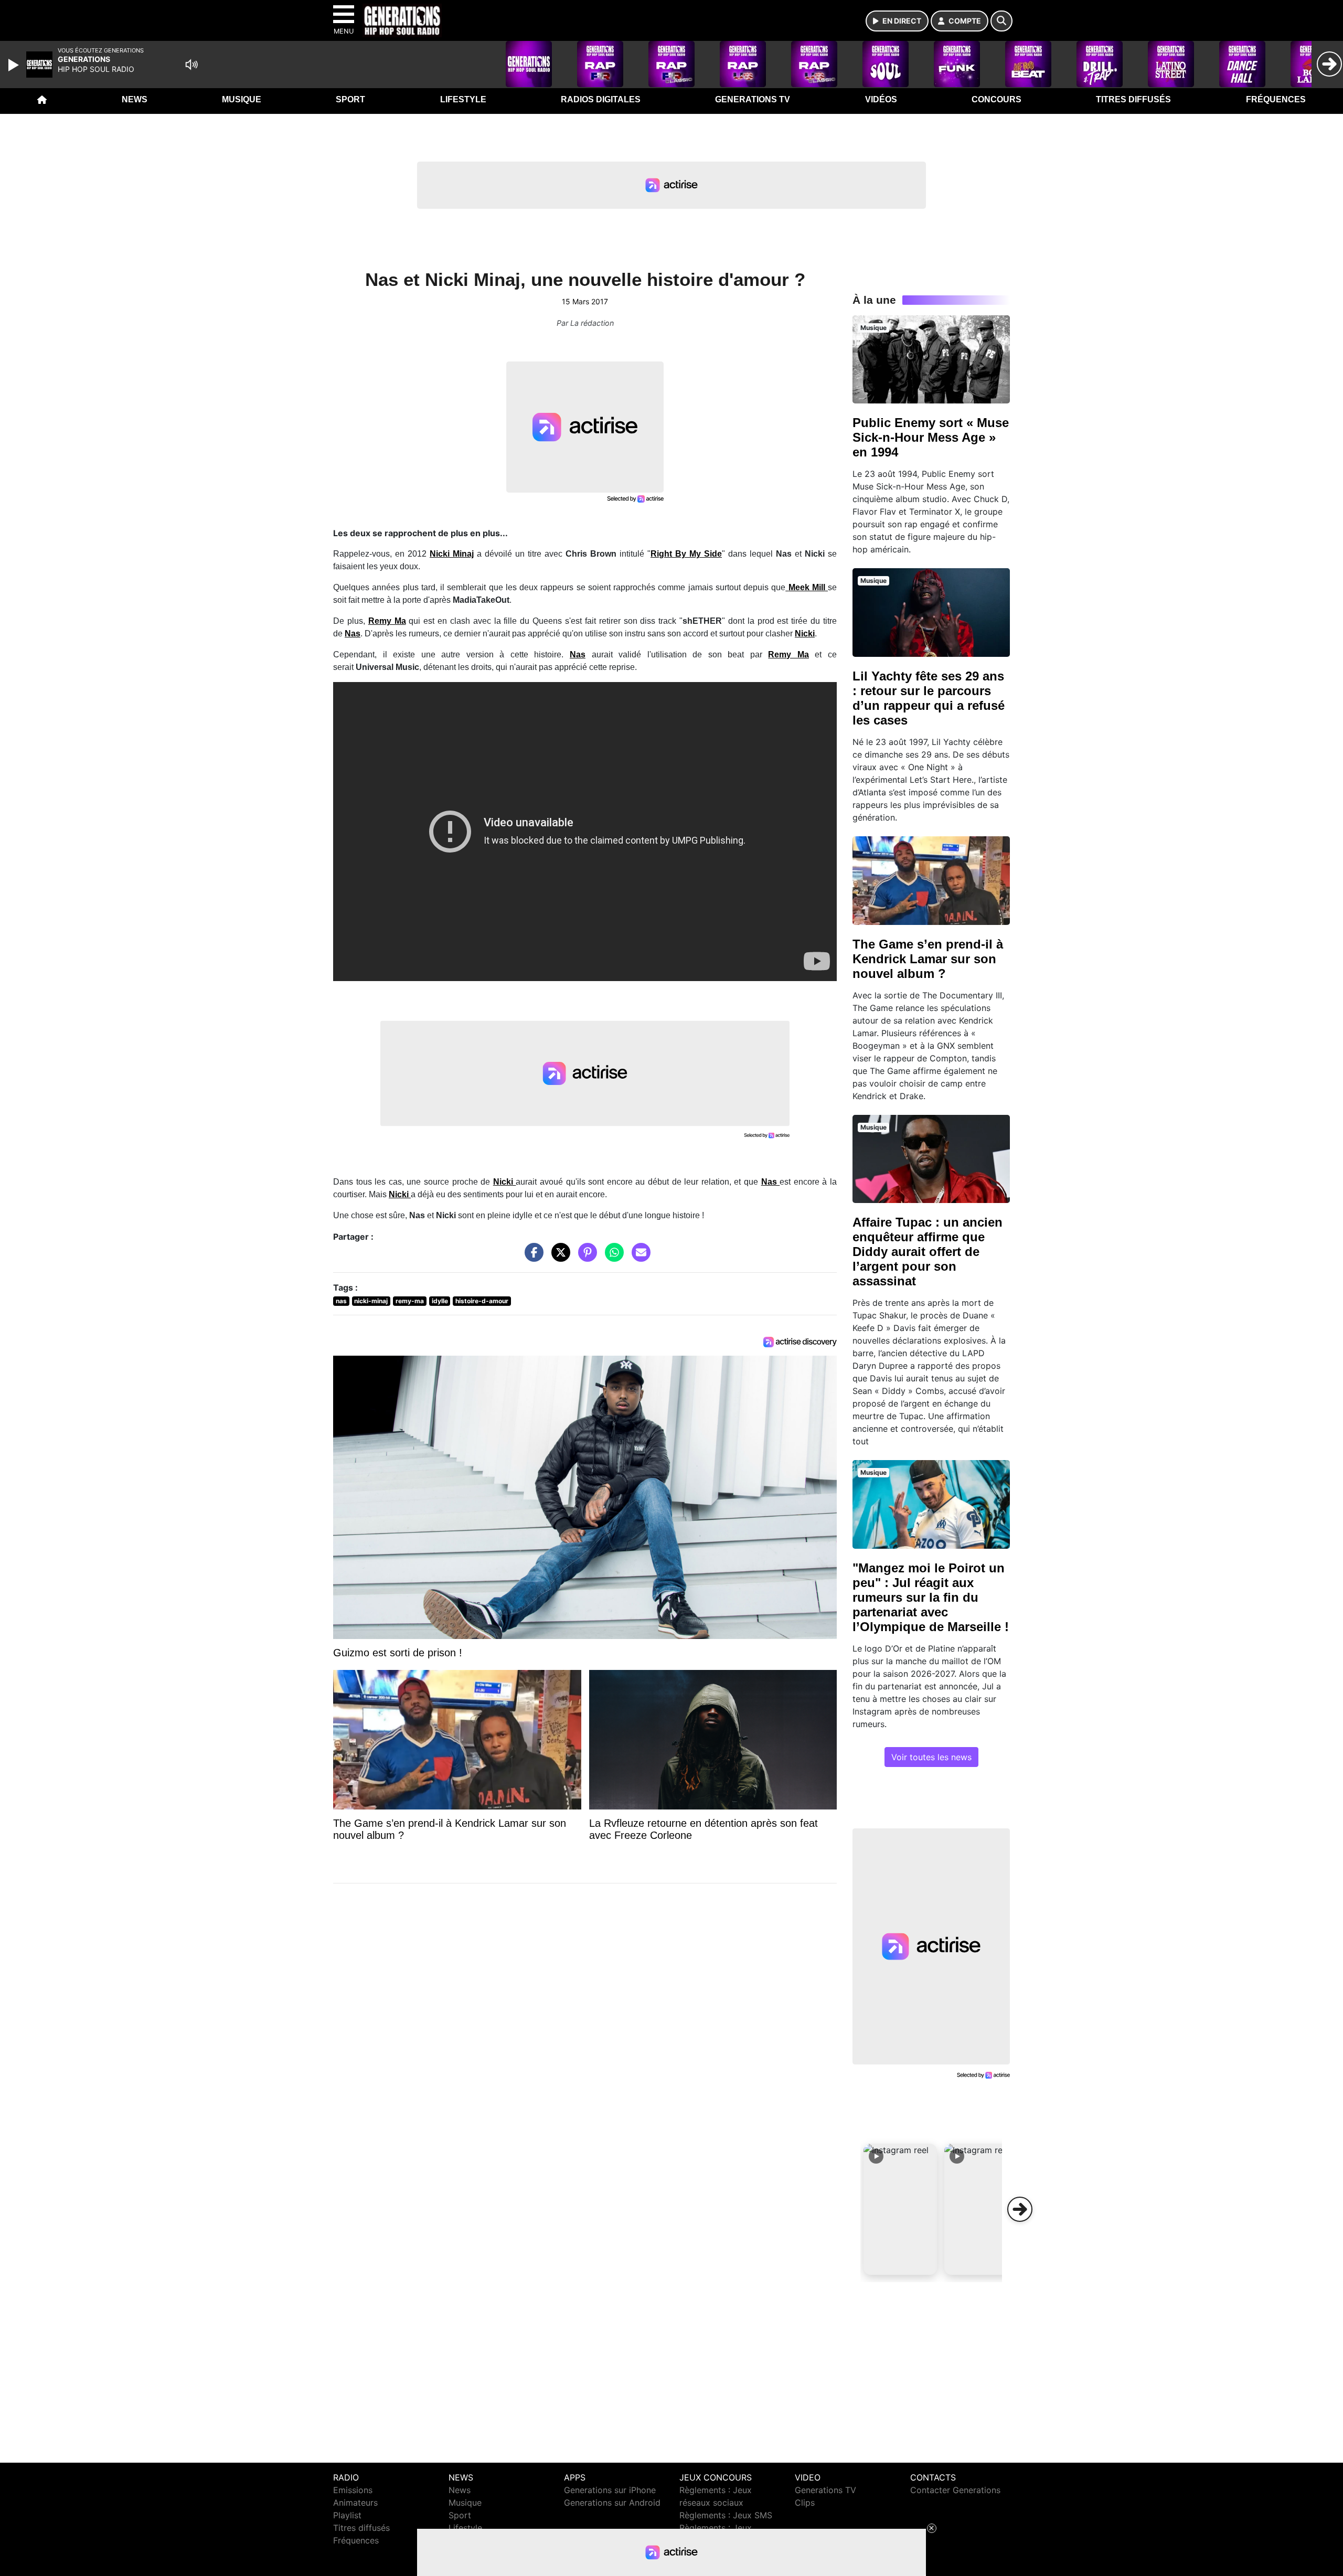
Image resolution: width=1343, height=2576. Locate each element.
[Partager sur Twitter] (558, 1258)
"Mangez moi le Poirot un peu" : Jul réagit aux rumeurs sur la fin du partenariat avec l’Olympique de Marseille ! (931, 1597)
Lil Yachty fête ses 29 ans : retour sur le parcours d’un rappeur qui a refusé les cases (929, 698)
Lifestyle (463, 99)
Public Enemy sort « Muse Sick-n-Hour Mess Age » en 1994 (931, 437)
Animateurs (355, 2503)
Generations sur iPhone (610, 2490)
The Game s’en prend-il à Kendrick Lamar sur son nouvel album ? (928, 959)
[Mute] (191, 65)
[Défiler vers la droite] (1020, 2209)
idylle (440, 1301)
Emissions (353, 2490)
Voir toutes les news (931, 1757)
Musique (242, 99)
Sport (350, 99)
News (135, 99)
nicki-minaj (371, 1301)
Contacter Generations (955, 2490)
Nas (578, 654)
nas (341, 1301)
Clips (805, 2503)
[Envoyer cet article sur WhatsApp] (612, 1258)
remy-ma (410, 1301)
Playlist (347, 2515)
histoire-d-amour (482, 1301)
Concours (996, 99)
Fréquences (1276, 99)
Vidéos (881, 99)
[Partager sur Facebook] (531, 1258)
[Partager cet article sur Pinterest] (585, 1258)
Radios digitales (601, 99)
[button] (900, 2209)
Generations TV (753, 99)
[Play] (15, 65)
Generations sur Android (612, 2503)
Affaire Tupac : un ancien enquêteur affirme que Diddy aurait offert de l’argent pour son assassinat (928, 1252)
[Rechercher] (1001, 21)
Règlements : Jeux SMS (726, 2515)
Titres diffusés (1133, 99)
